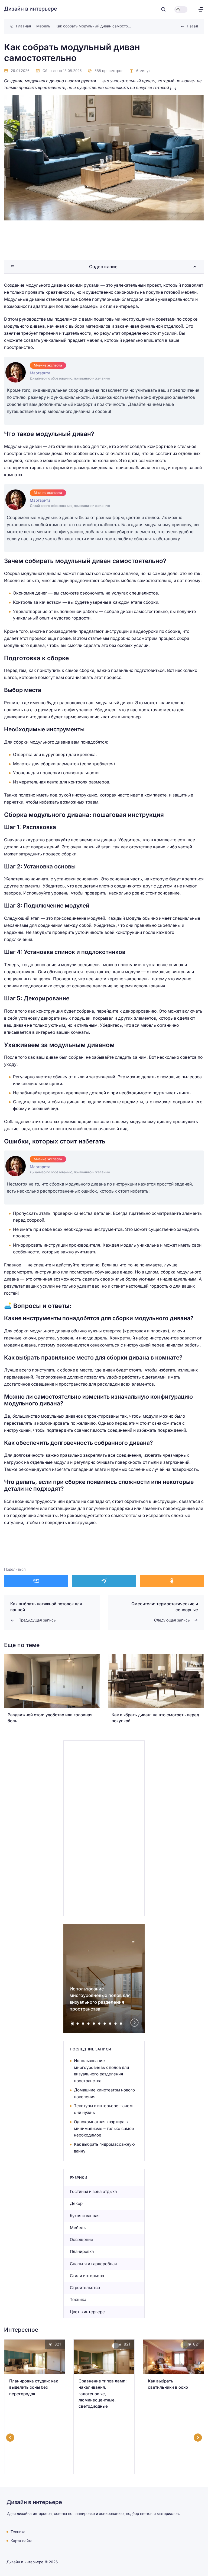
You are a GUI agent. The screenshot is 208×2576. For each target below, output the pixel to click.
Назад (192, 26)
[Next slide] (135, 2022)
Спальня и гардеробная (93, 2264)
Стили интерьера (87, 2276)
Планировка (82, 2251)
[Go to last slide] (10, 2438)
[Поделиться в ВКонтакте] (36, 1581)
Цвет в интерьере (87, 2312)
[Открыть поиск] (163, 9)
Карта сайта (22, 2541)
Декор (76, 2203)
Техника (78, 2300)
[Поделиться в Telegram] (104, 1581)
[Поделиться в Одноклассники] (172, 1581)
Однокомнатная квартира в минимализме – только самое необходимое (104, 2128)
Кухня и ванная (85, 2216)
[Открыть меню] (201, 9)
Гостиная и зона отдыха (93, 2191)
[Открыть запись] (52, 1691)
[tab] (72, 2024)
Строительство (85, 2288)
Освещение (82, 2240)
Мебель (78, 2228)
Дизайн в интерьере (30, 9)
